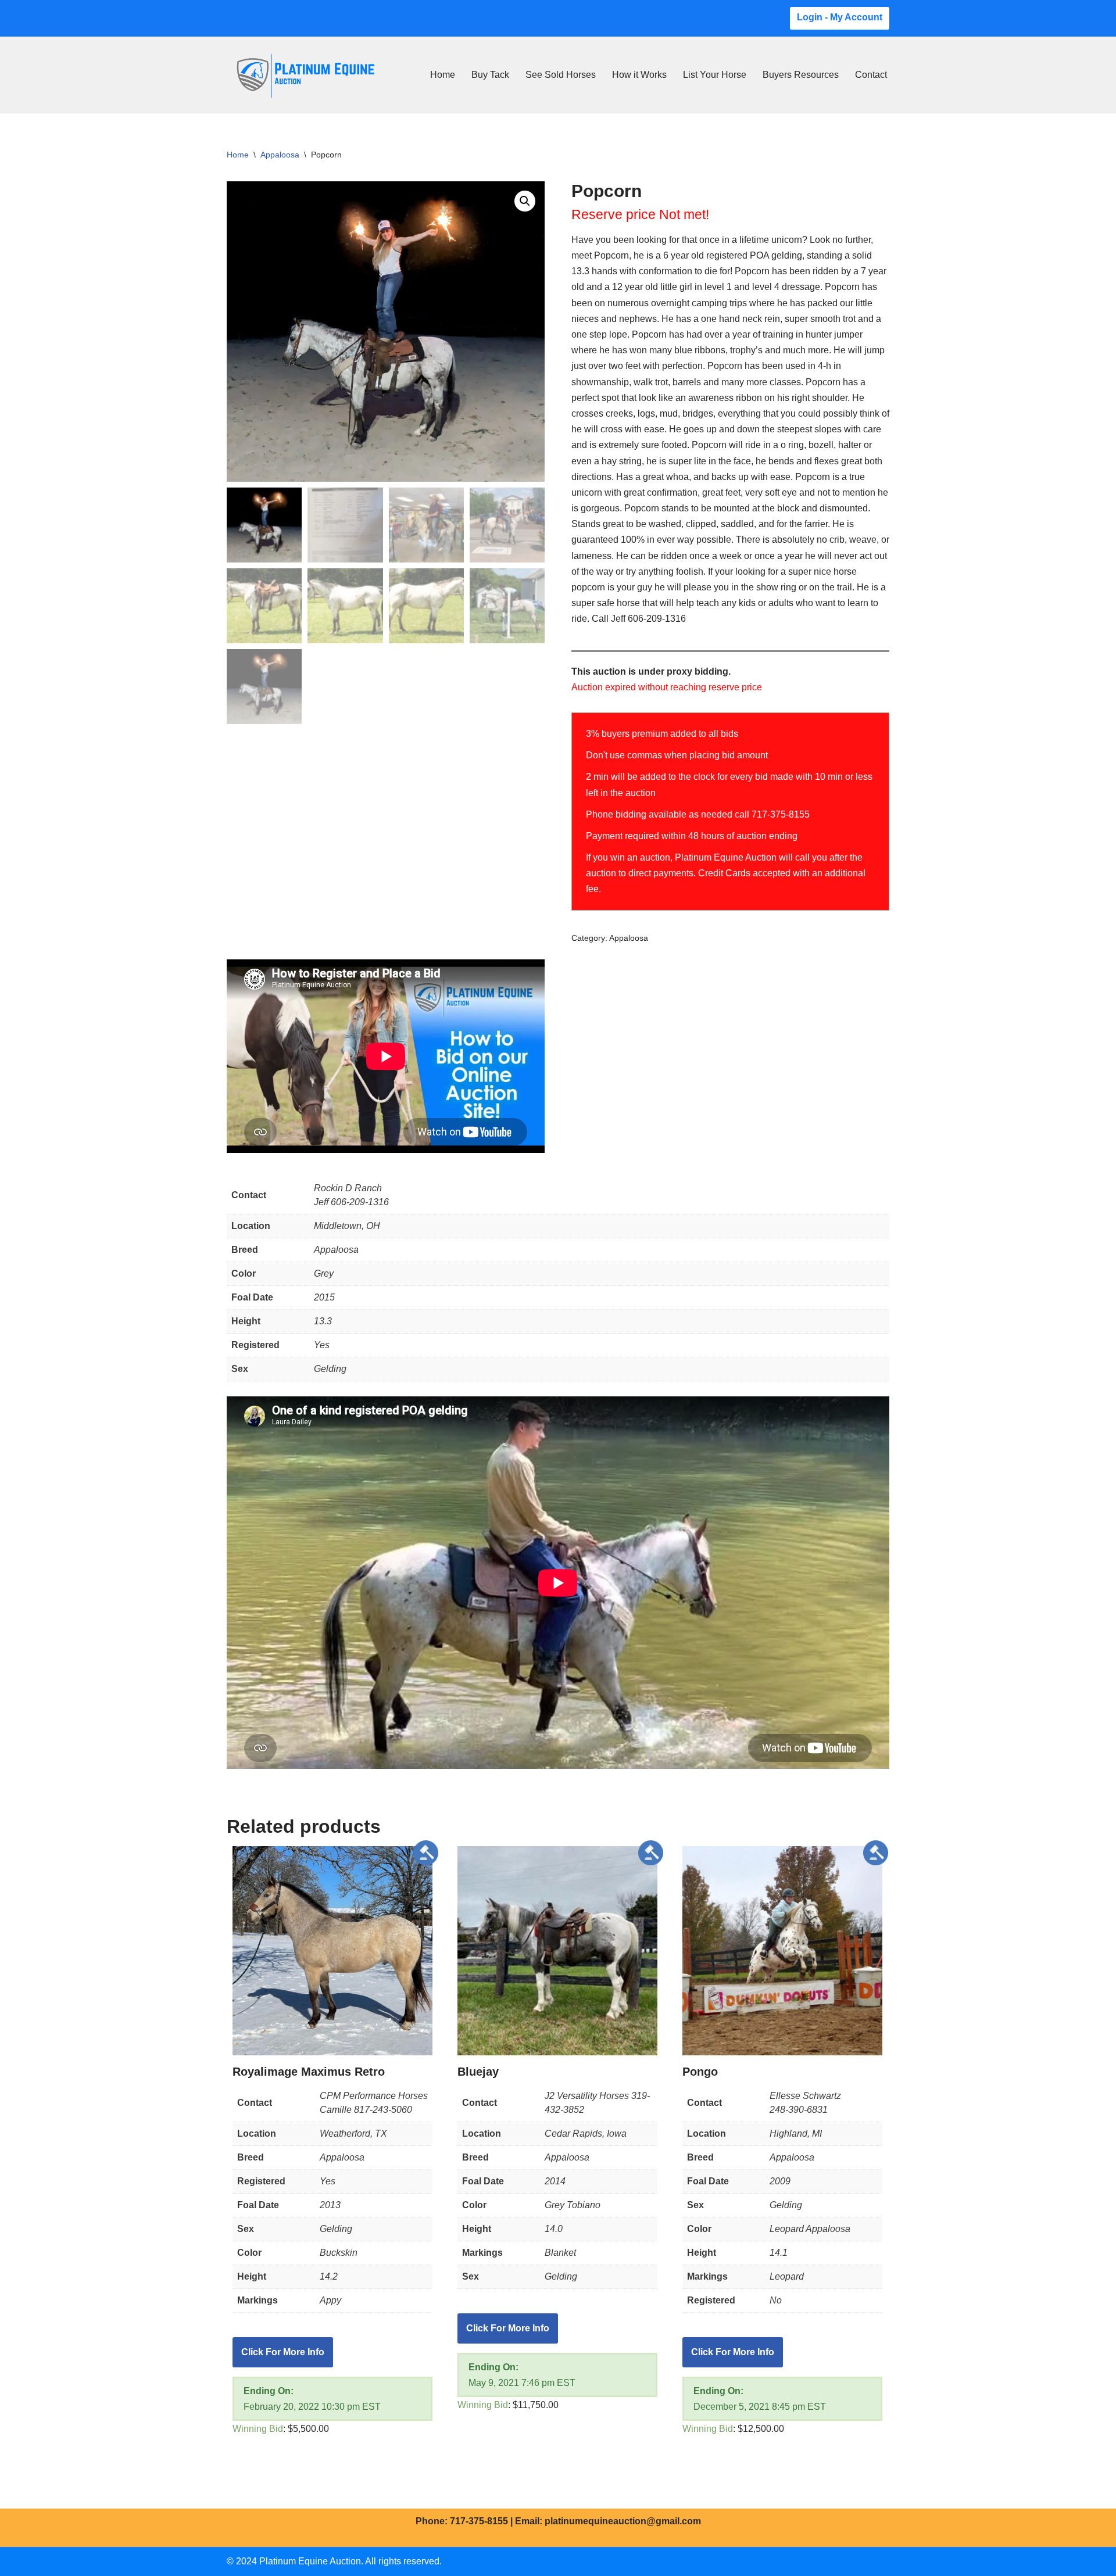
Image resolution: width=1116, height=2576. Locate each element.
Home (443, 75)
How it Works (639, 75)
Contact (871, 75)
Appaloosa (280, 155)
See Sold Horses (561, 75)
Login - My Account (840, 17)
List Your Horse (715, 75)
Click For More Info (283, 2352)
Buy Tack (490, 75)
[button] (525, 201)
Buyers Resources (801, 75)
